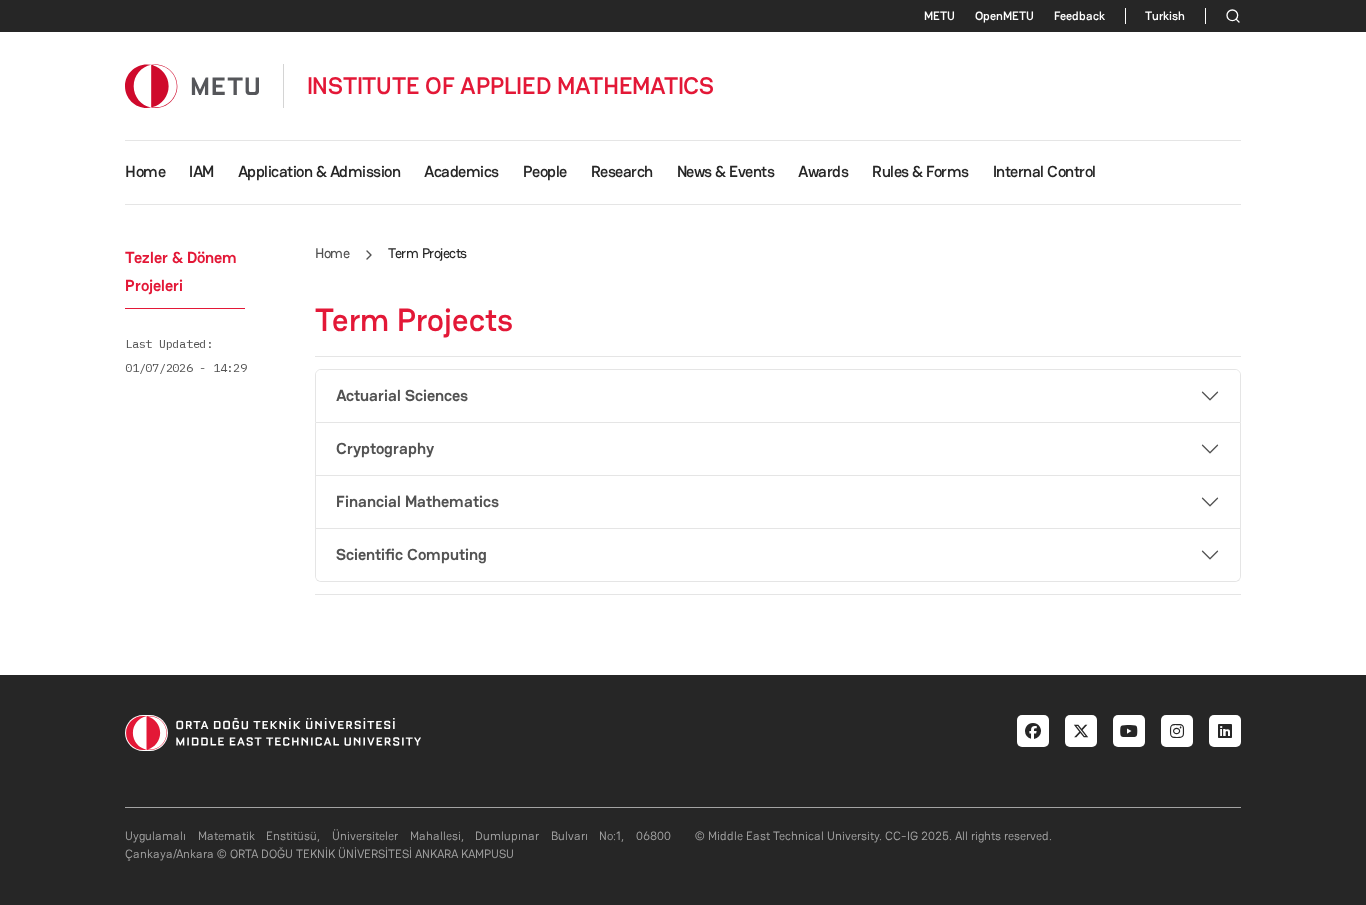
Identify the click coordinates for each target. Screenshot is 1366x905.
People (545, 171)
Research (622, 171)
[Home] (192, 85)
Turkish (1165, 16)
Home (145, 171)
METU (939, 16)
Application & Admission (319, 171)
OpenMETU (1004, 16)
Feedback (1079, 16)
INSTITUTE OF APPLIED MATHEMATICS (510, 86)
